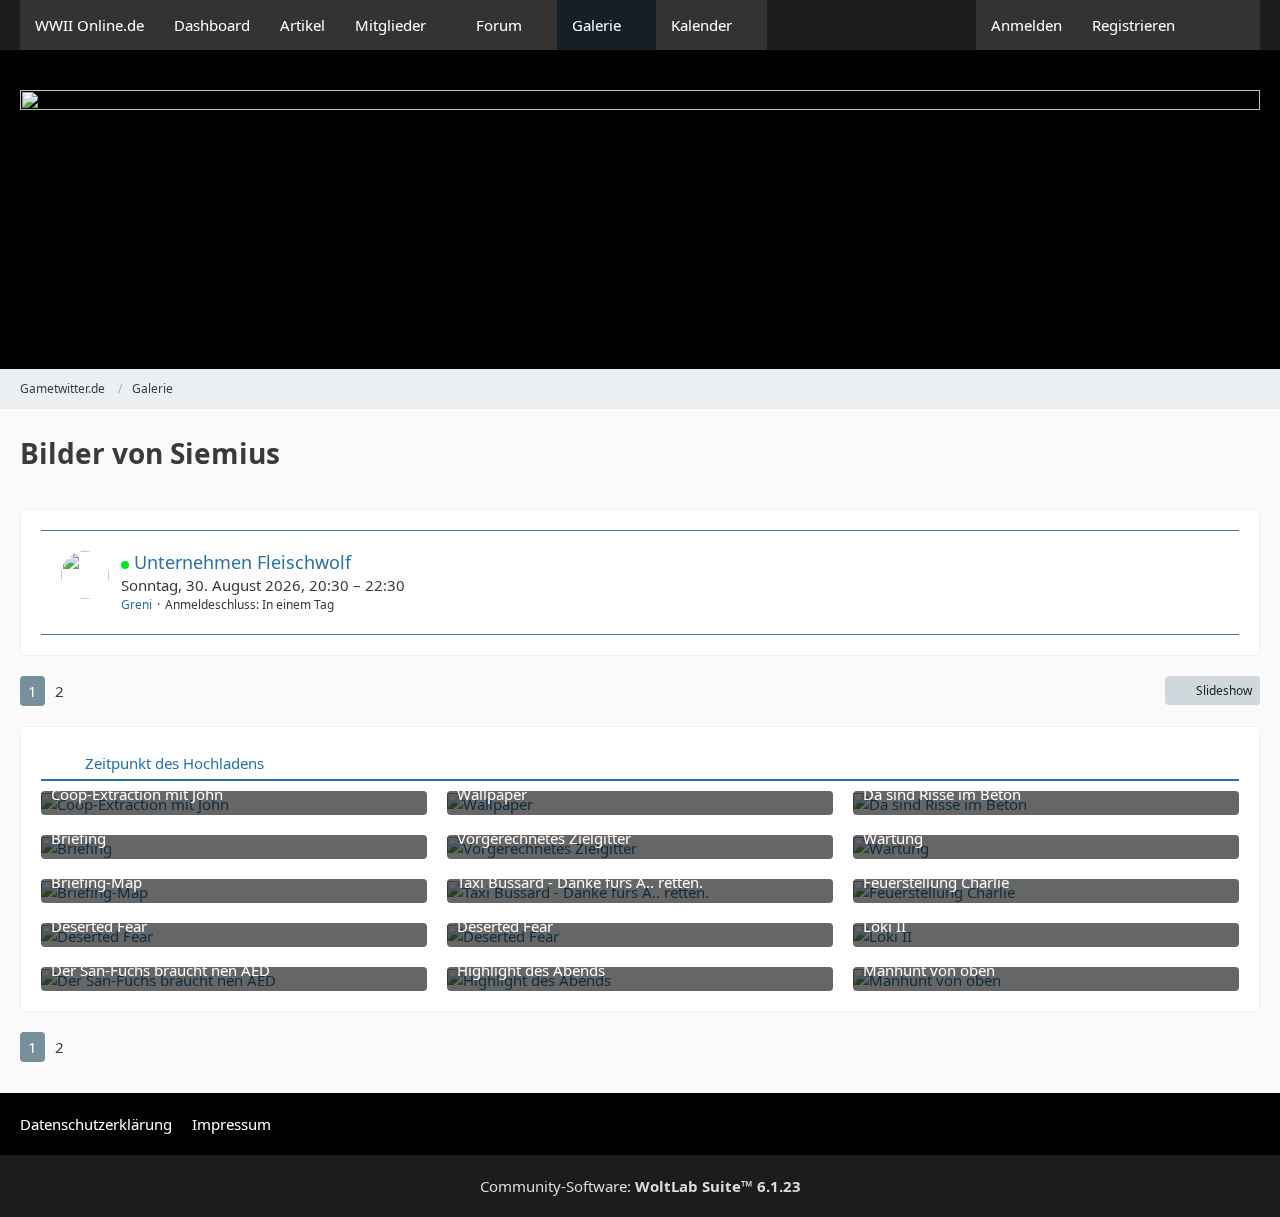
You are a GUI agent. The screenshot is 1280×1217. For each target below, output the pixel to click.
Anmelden (1026, 25)
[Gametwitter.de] (640, 209)
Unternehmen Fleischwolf (242, 562)
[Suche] (1225, 25)
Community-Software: (640, 1186)
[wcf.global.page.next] (92, 691)
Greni (136, 604)
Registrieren (1133, 25)
